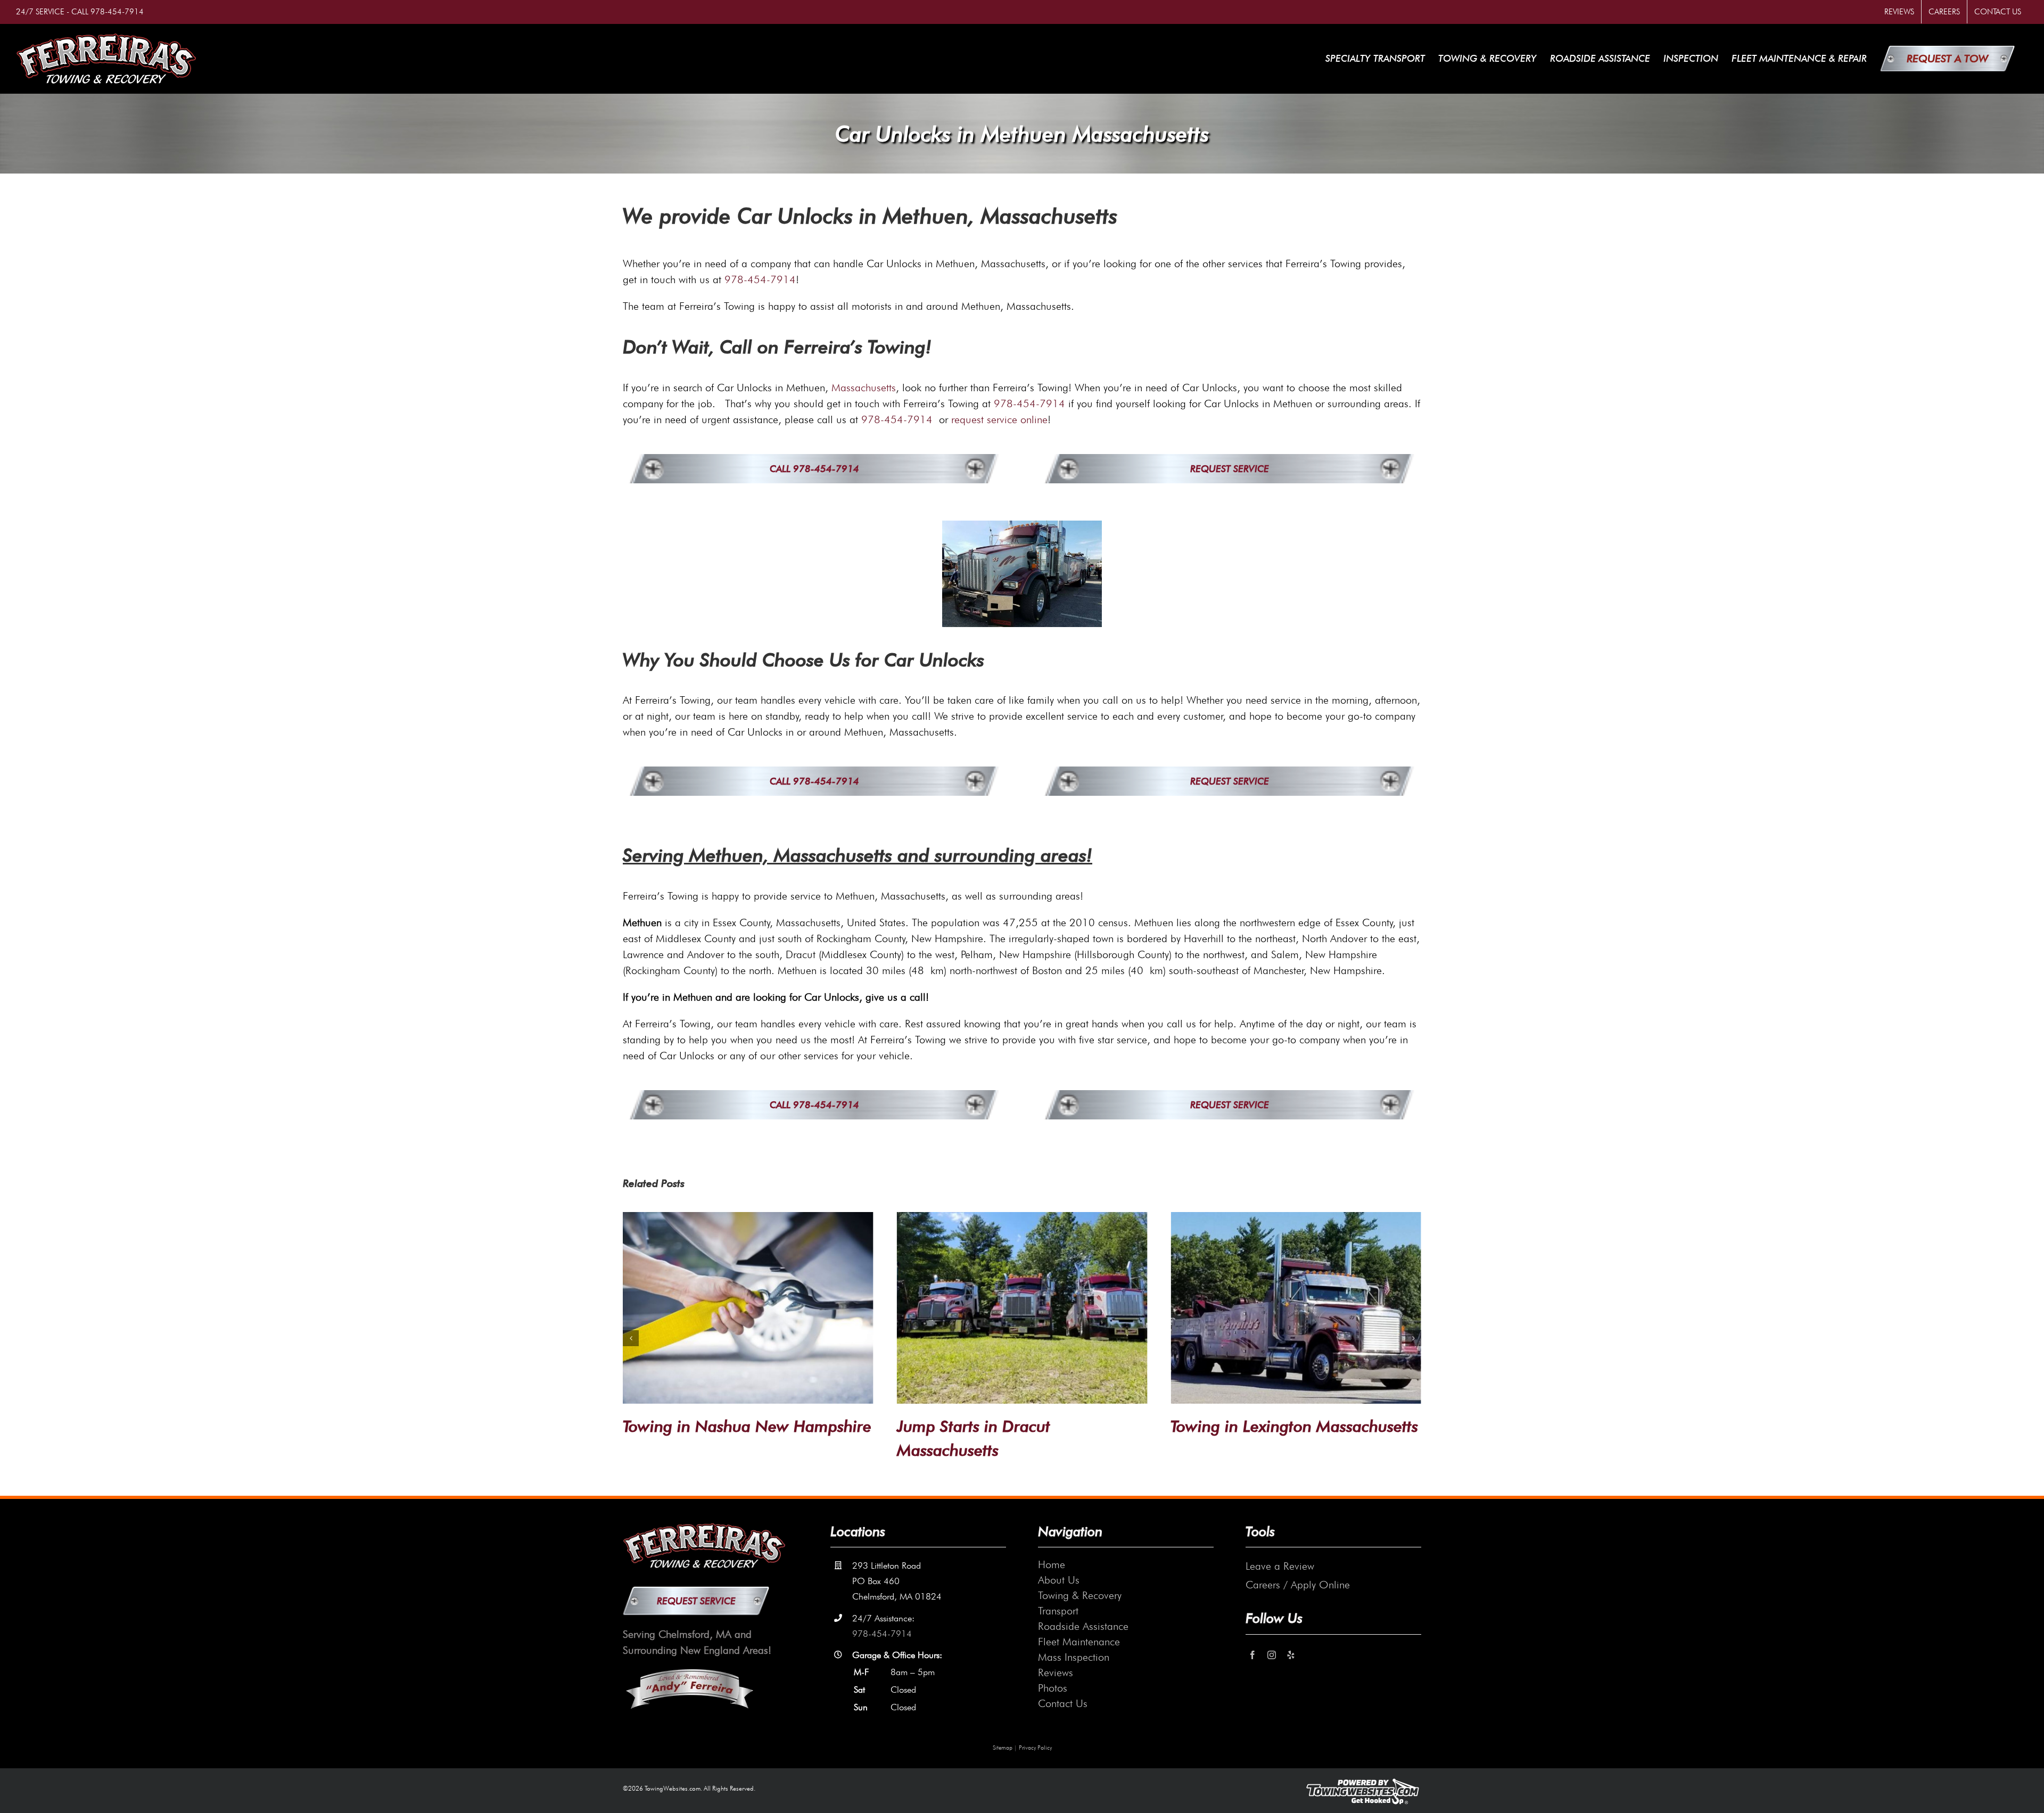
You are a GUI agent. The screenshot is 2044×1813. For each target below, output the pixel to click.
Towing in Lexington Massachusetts (1294, 1426)
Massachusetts (864, 388)
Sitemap (1003, 1748)
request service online (999, 419)
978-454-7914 (117, 12)
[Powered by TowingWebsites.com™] (1363, 1782)
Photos (1053, 1688)
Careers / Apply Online (1298, 1585)
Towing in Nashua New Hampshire (747, 1426)
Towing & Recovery (1080, 1595)
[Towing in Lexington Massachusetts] (1296, 1308)
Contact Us (1063, 1703)
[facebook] (1252, 1655)
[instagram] (1272, 1655)
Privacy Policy (1035, 1748)
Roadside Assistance (1083, 1626)
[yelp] (1291, 1655)
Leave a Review (1280, 1566)
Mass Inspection (1074, 1657)
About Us (1059, 1580)
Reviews (1056, 1672)
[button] (631, 1338)
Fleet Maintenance (1079, 1642)
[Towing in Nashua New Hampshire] (748, 1308)
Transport (1058, 1611)
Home (1052, 1564)
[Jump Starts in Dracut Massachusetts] (1022, 1308)
